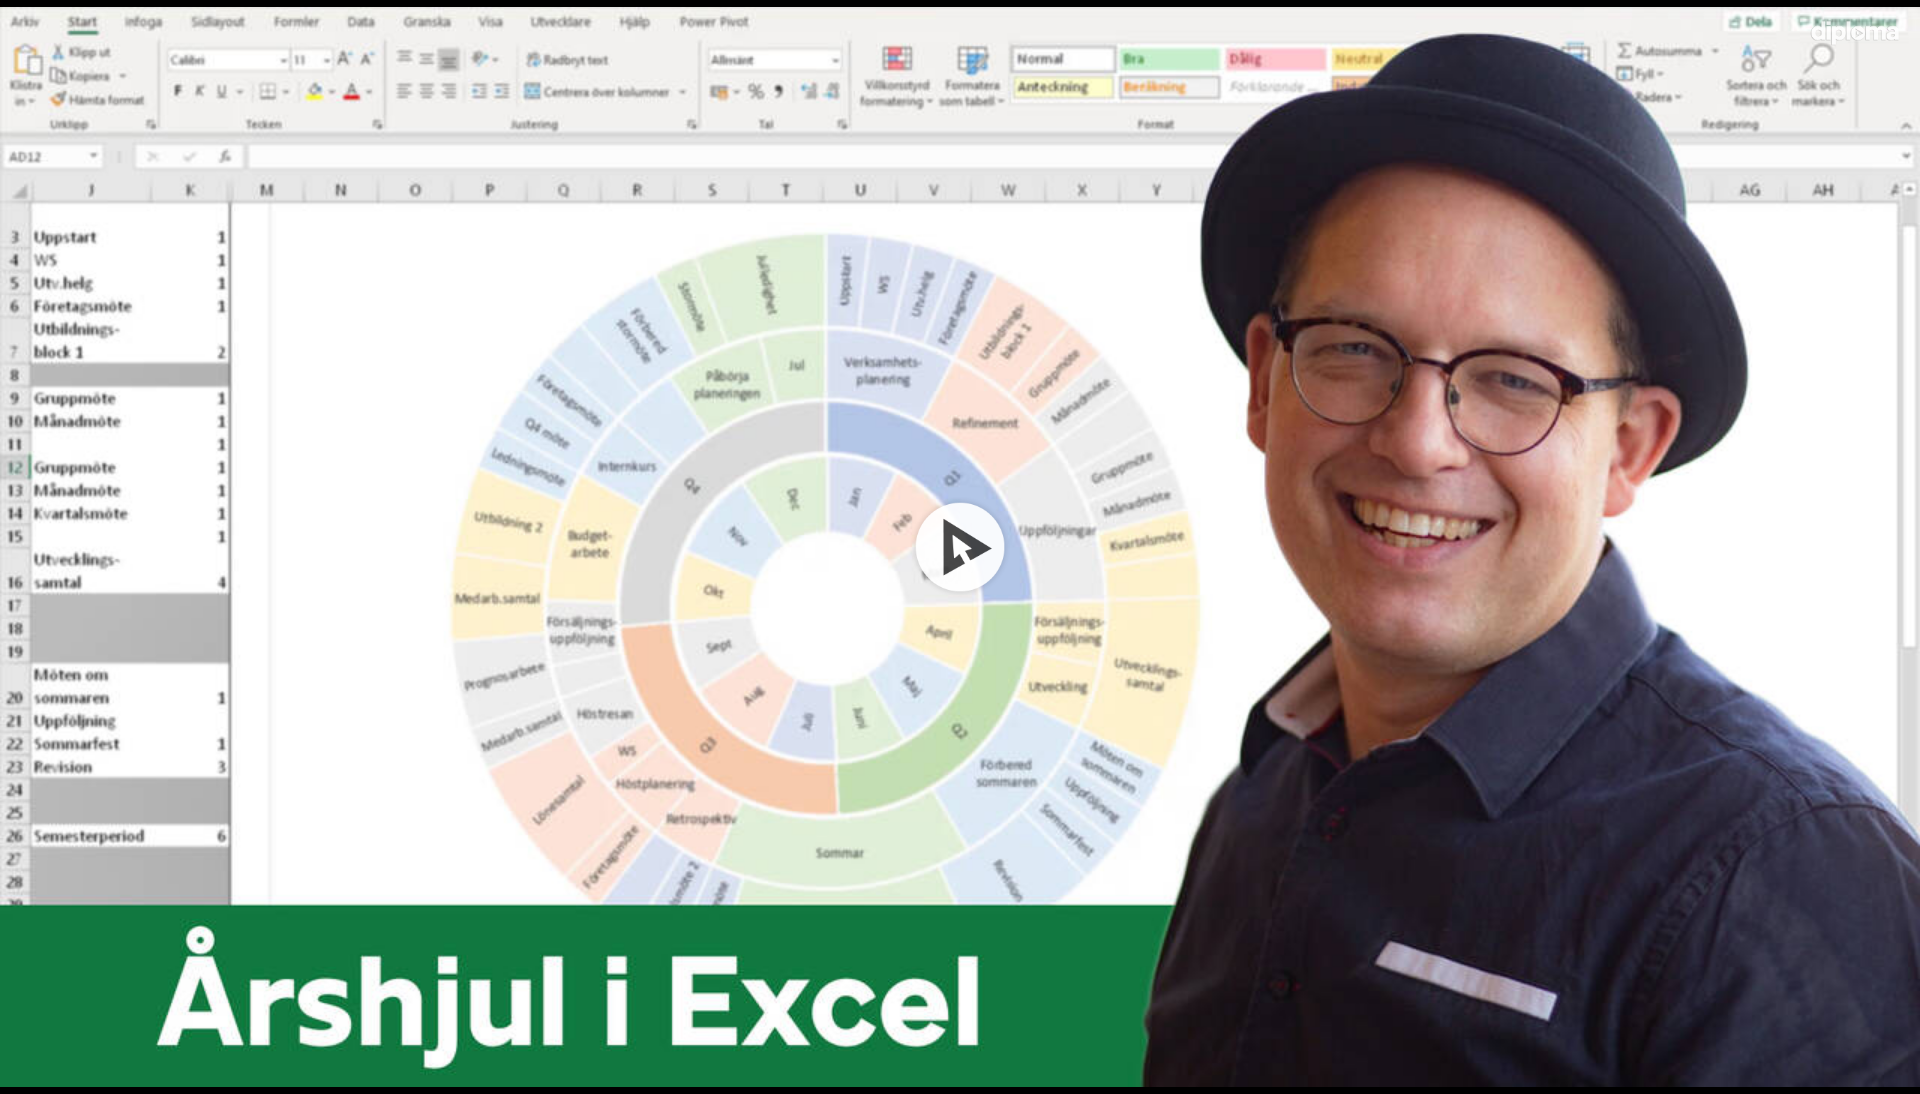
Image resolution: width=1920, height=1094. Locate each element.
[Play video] (960, 547)
